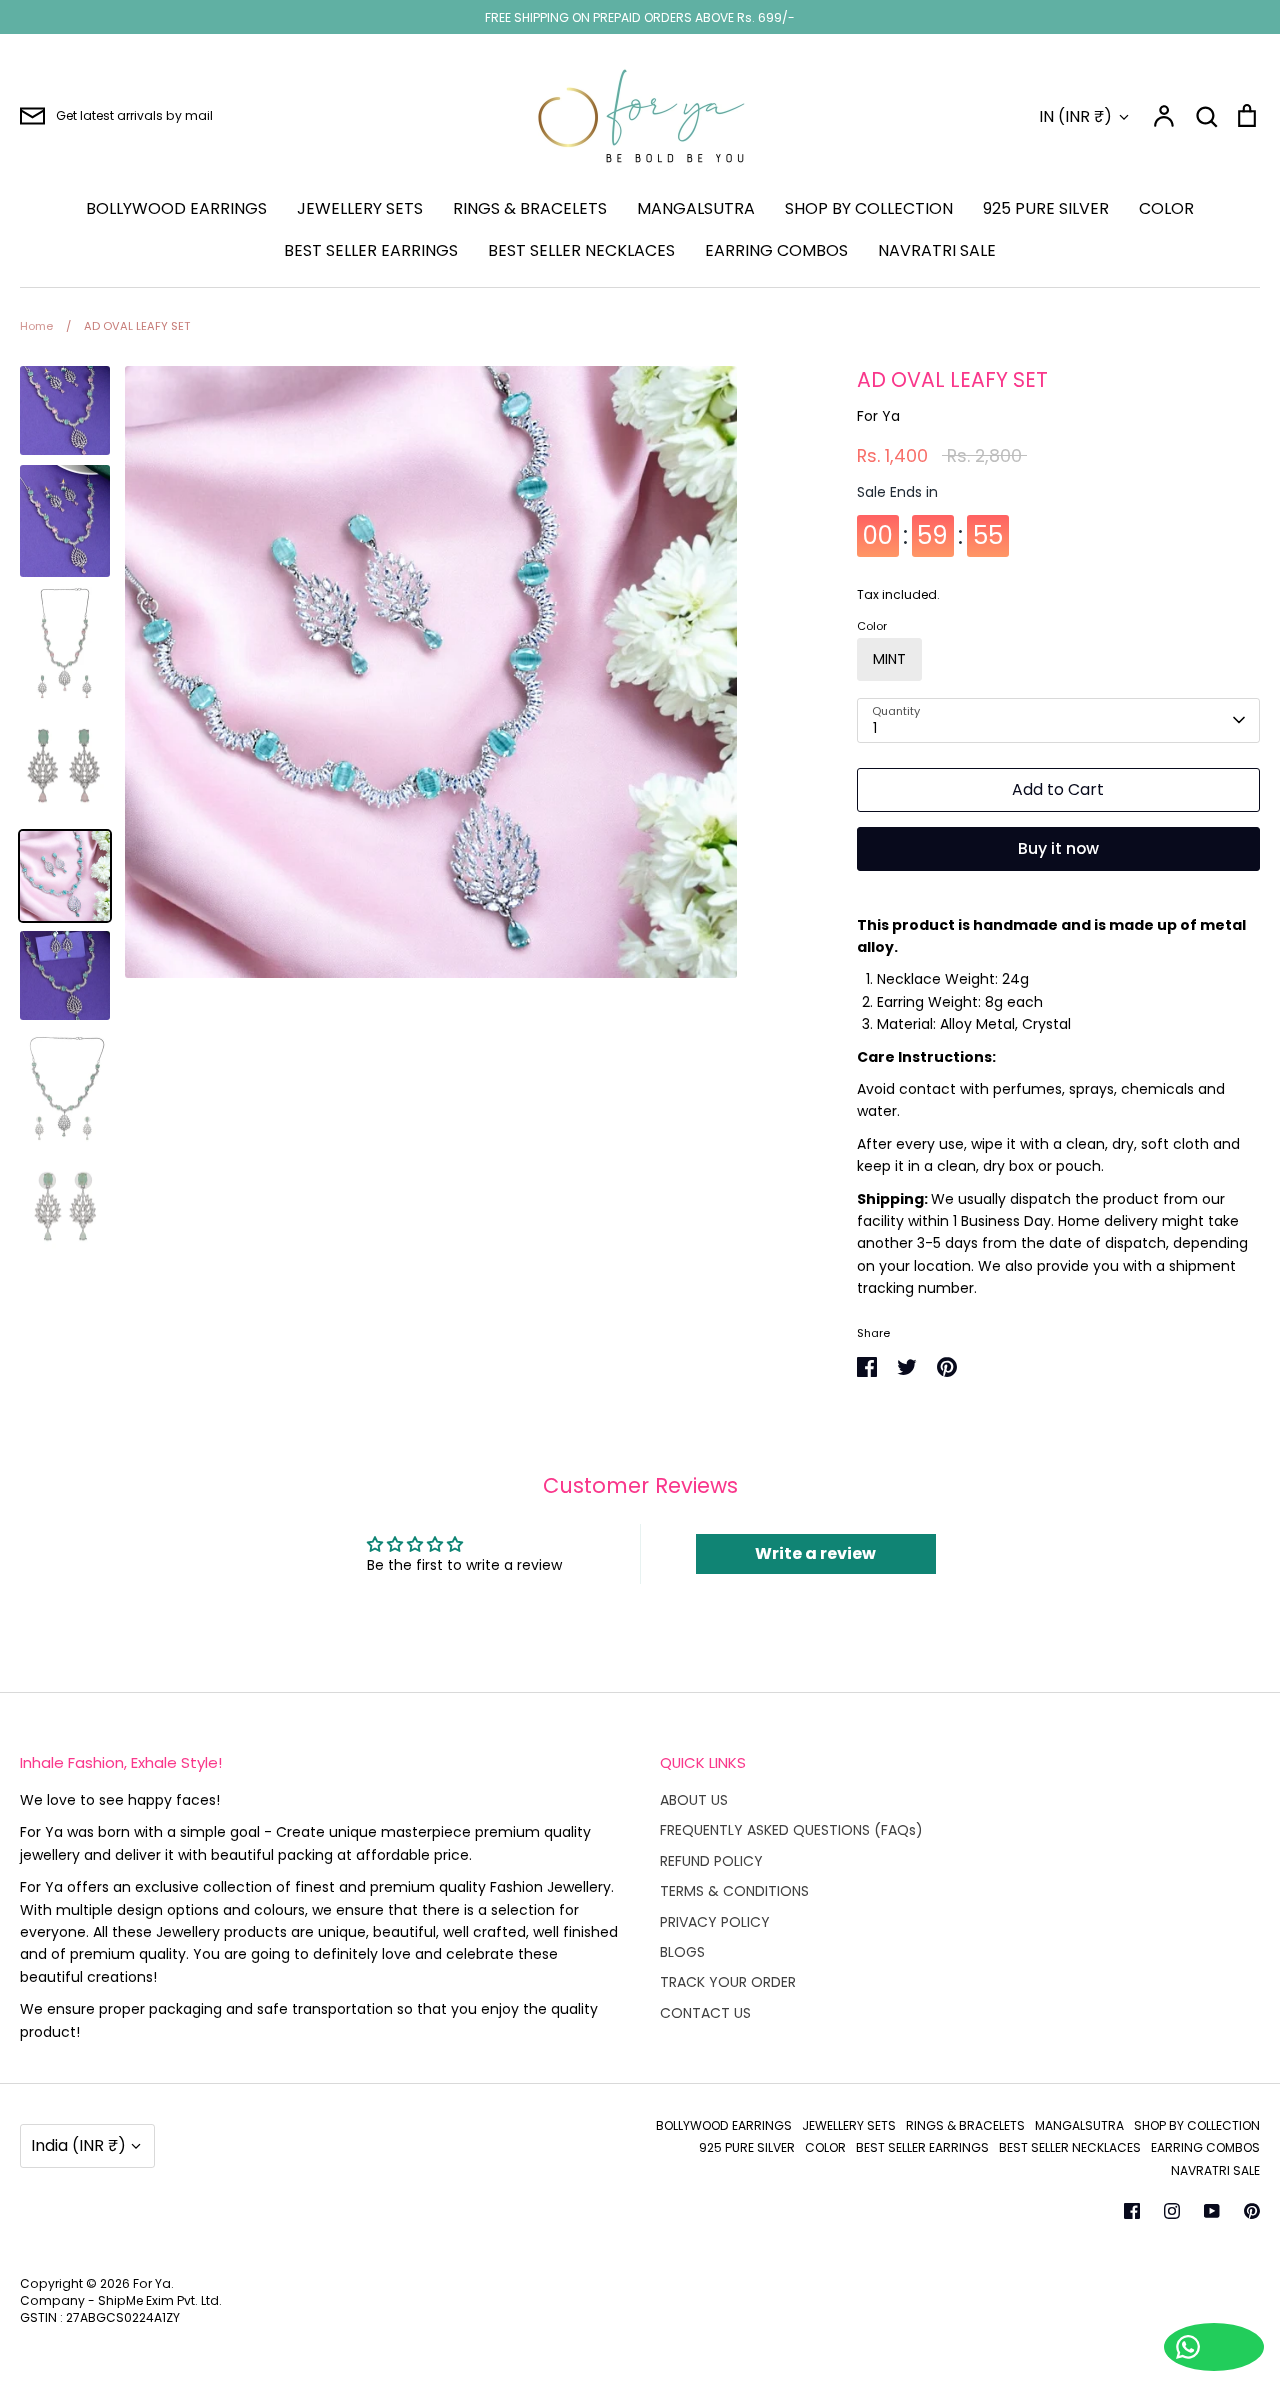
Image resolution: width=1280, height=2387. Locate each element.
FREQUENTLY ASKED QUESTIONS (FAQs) (791, 1830)
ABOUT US (694, 1800)
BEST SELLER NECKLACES (581, 250)
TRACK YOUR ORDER (728, 1982)
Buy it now (1058, 848)
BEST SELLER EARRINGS (371, 250)
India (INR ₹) (78, 2145)
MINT (889, 659)
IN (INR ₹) (1075, 116)
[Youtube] (1212, 2211)
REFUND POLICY (711, 1861)
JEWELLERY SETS (360, 208)
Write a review (815, 1553)
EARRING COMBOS (776, 250)
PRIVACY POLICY (715, 1922)
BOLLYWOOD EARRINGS (176, 208)
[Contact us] (1214, 2347)
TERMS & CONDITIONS (734, 1891)
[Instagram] (1172, 2211)
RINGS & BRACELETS (530, 208)
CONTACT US (705, 2013)
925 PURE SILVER (1046, 208)
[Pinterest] (1252, 2211)
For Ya (878, 416)
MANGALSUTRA (696, 208)
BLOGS (682, 1952)
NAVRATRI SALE (937, 250)
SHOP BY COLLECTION (869, 208)
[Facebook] (1132, 2211)
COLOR (1166, 208)
